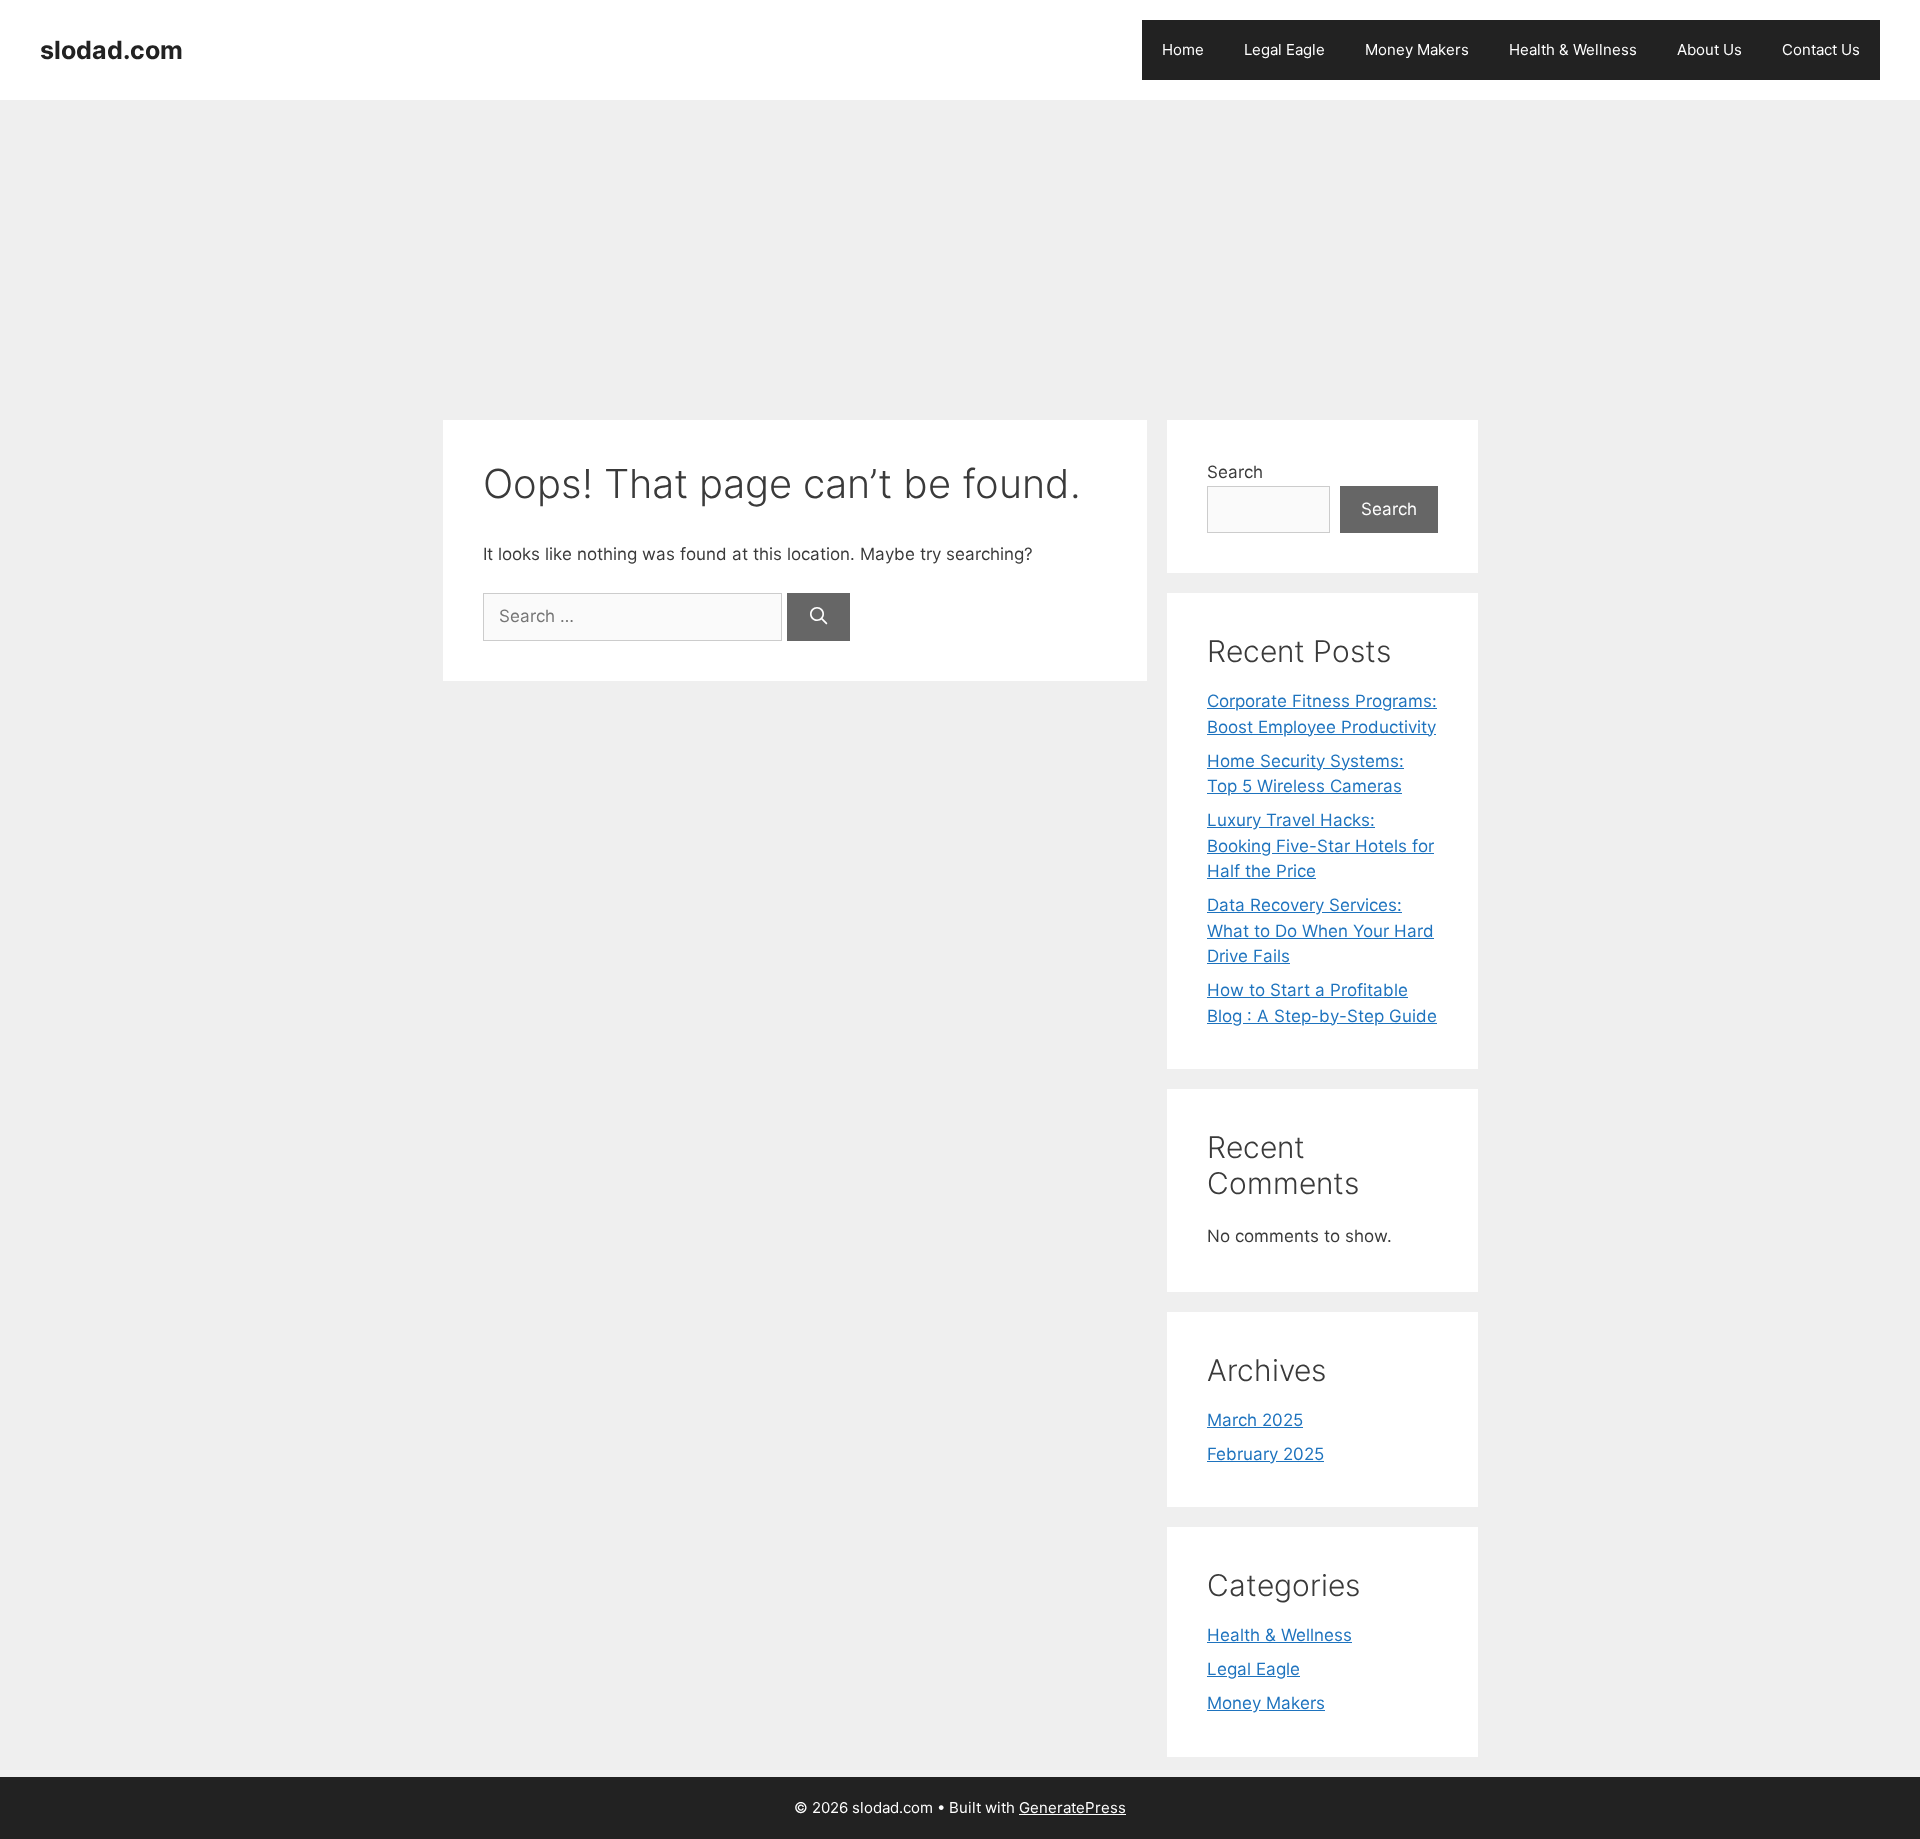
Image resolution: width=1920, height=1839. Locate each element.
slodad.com (111, 50)
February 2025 (1265, 1454)
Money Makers (1417, 49)
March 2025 (1255, 1420)
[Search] (819, 617)
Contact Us (1821, 49)
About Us (1709, 49)
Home (1183, 49)
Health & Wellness (1573, 49)
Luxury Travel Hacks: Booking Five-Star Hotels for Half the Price (1320, 845)
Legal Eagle (1284, 49)
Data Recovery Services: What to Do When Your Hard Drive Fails (1320, 930)
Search (1235, 472)
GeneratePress (1072, 1807)
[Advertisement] (960, 250)
